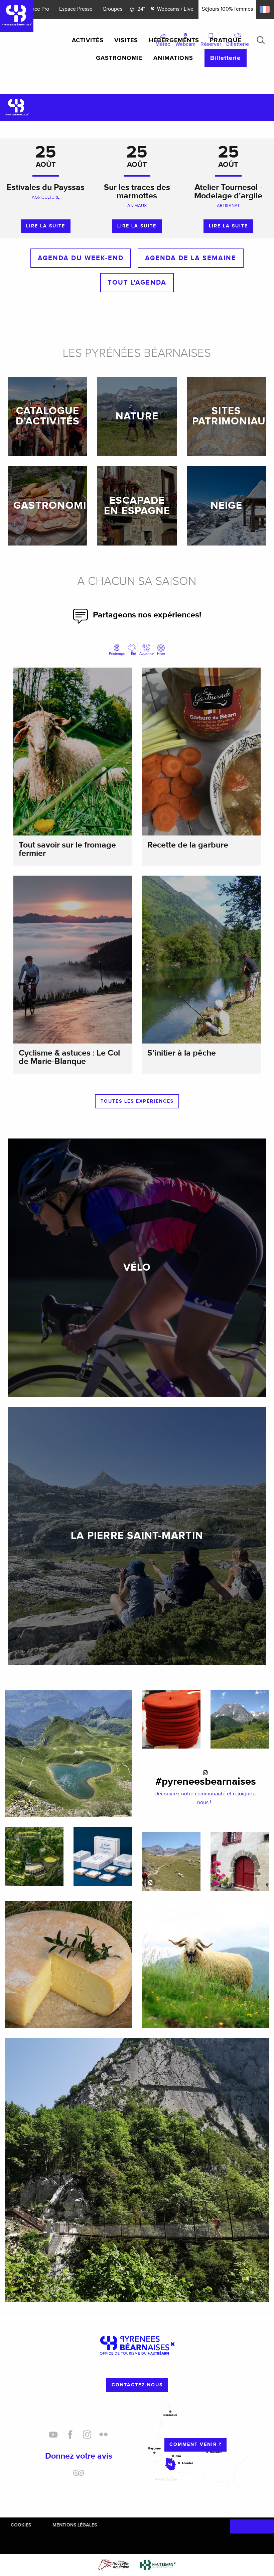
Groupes (112, 9)
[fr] (265, 9)
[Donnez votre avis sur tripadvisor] (79, 2475)
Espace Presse (76, 9)
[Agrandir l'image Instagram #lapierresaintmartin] (171, 1861)
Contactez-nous (137, 2385)
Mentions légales (75, 2525)
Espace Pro (36, 9)
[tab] (117, 650)
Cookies (21, 2525)
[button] (261, 40)
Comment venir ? (195, 2444)
